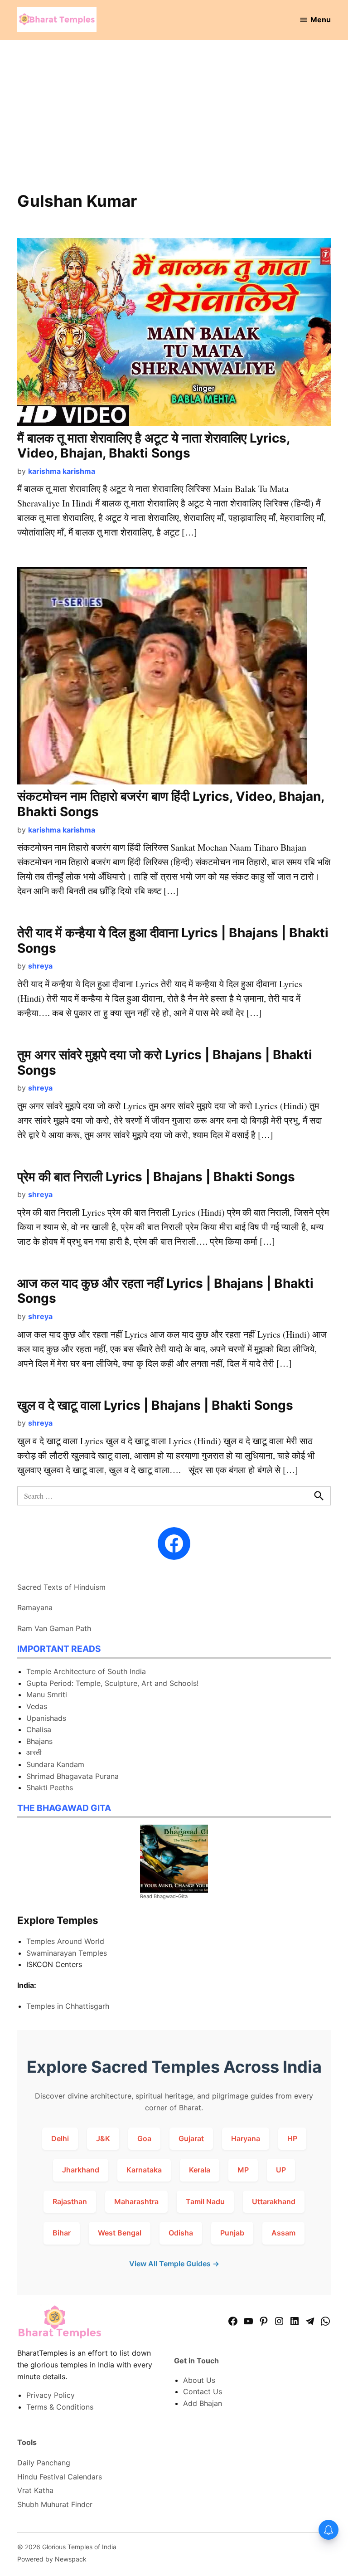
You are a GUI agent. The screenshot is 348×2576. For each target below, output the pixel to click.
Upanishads (46, 1718)
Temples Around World (65, 1941)
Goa (144, 2138)
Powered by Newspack (52, 2559)
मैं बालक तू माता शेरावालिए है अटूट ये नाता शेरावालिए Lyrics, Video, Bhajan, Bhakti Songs (153, 446)
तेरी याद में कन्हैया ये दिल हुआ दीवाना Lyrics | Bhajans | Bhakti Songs (173, 940)
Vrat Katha (35, 2490)
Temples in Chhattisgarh (68, 2006)
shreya (40, 966)
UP (281, 2170)
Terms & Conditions (60, 2407)
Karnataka (144, 2170)
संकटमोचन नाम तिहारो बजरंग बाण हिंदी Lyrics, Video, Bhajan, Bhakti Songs (171, 804)
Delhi (60, 2138)
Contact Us (203, 2391)
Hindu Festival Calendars (60, 2477)
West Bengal (120, 2233)
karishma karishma (62, 471)
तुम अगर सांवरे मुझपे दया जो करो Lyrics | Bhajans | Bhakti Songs (165, 1062)
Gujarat (191, 2138)
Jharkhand (81, 2170)
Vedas (37, 1706)
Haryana (246, 2138)
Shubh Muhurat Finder (55, 2504)
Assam (283, 2233)
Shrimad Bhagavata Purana (72, 1776)
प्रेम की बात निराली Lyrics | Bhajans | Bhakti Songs (156, 1177)
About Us (199, 2380)
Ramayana (35, 1607)
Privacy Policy (51, 2395)
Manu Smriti (47, 1695)
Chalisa (39, 1729)
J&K (103, 2138)
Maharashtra (136, 2201)
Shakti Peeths (50, 1787)
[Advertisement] (174, 122)
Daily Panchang (44, 2463)
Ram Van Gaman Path (54, 1628)
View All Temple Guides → (174, 2264)
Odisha (181, 2233)
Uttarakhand (274, 2201)
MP (243, 2170)
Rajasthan (70, 2201)
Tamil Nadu (205, 2201)
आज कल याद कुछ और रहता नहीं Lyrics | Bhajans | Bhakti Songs (165, 1291)
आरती (34, 1753)
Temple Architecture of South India (86, 1671)
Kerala (200, 2170)
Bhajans (39, 1741)
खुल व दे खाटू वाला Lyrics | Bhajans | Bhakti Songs (155, 1405)
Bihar (62, 2233)
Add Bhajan (203, 2403)
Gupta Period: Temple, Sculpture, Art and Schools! (112, 1683)
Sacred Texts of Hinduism (61, 1587)
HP (292, 2138)
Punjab (232, 2233)
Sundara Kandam (55, 1764)
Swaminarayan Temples (67, 1953)
